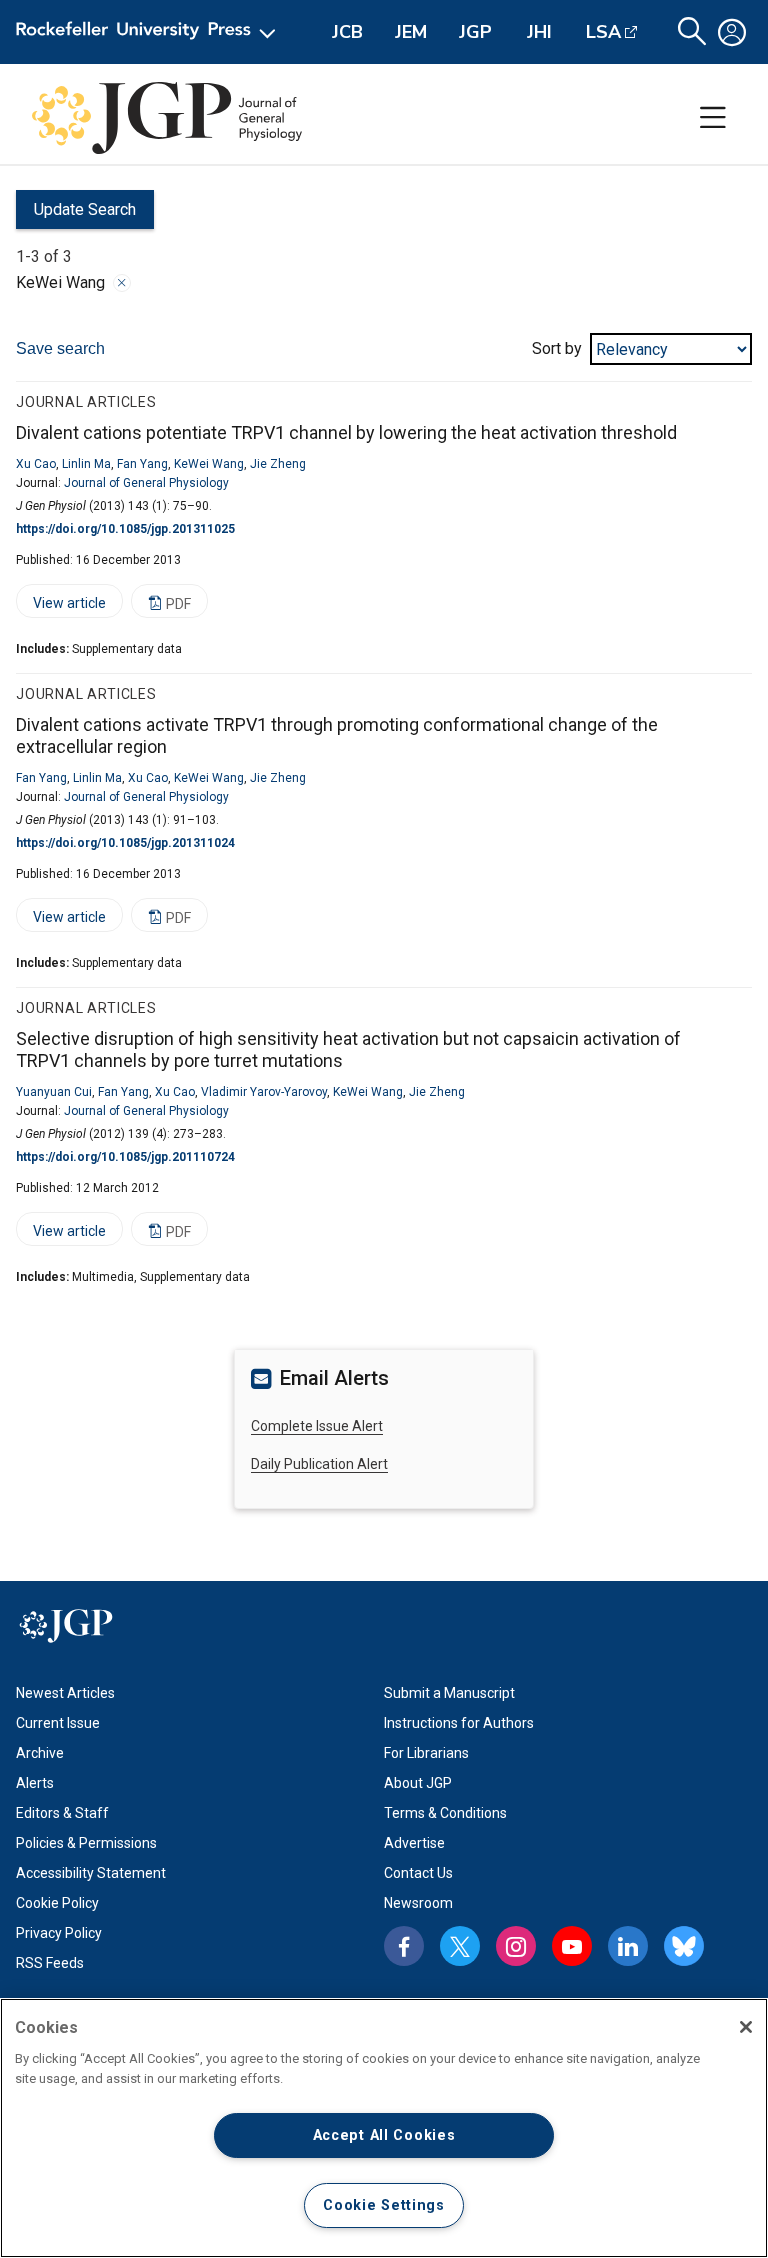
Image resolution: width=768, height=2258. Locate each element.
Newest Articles (65, 1693)
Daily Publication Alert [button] (319, 1464)
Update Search (76, 214)
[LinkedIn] (628, 1946)
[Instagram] (516, 1946)
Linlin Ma (86, 464)
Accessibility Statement (91, 1873)
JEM (411, 32)
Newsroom (418, 1903)
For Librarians (426, 1753)
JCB (347, 32)
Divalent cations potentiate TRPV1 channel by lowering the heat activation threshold (346, 432)
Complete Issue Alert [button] (317, 1426)
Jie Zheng (278, 464)
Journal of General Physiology (146, 483)
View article (61, 606)
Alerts (35, 1783)
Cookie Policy (57, 1903)
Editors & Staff (62, 1813)
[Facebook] (404, 1946)
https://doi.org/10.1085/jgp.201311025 (125, 529)
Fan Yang (142, 464)
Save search (60, 348)
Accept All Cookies (384, 2135)
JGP (475, 32)
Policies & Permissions (86, 1843)
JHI (539, 32)
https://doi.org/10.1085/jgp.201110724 (125, 1157)
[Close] (122, 283)
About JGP (418, 1783)
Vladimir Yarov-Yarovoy (264, 1092)
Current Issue (58, 1723)
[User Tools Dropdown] (732, 32)
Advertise (414, 1843)
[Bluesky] (684, 1946)
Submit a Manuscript (449, 1693)
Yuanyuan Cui (54, 1092)
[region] (384, 2128)
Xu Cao (36, 464)
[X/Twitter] (460, 1946)
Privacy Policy (59, 1933)
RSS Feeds (50, 1963)
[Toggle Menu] (713, 118)
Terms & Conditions (445, 1813)
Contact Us (418, 1873)
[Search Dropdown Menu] (692, 32)
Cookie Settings (384, 2205)
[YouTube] (572, 1946)
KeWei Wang (209, 464)
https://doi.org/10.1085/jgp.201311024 (125, 843)
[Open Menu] (149, 32)
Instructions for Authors (459, 1723)
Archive (40, 1753)
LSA (603, 32)
